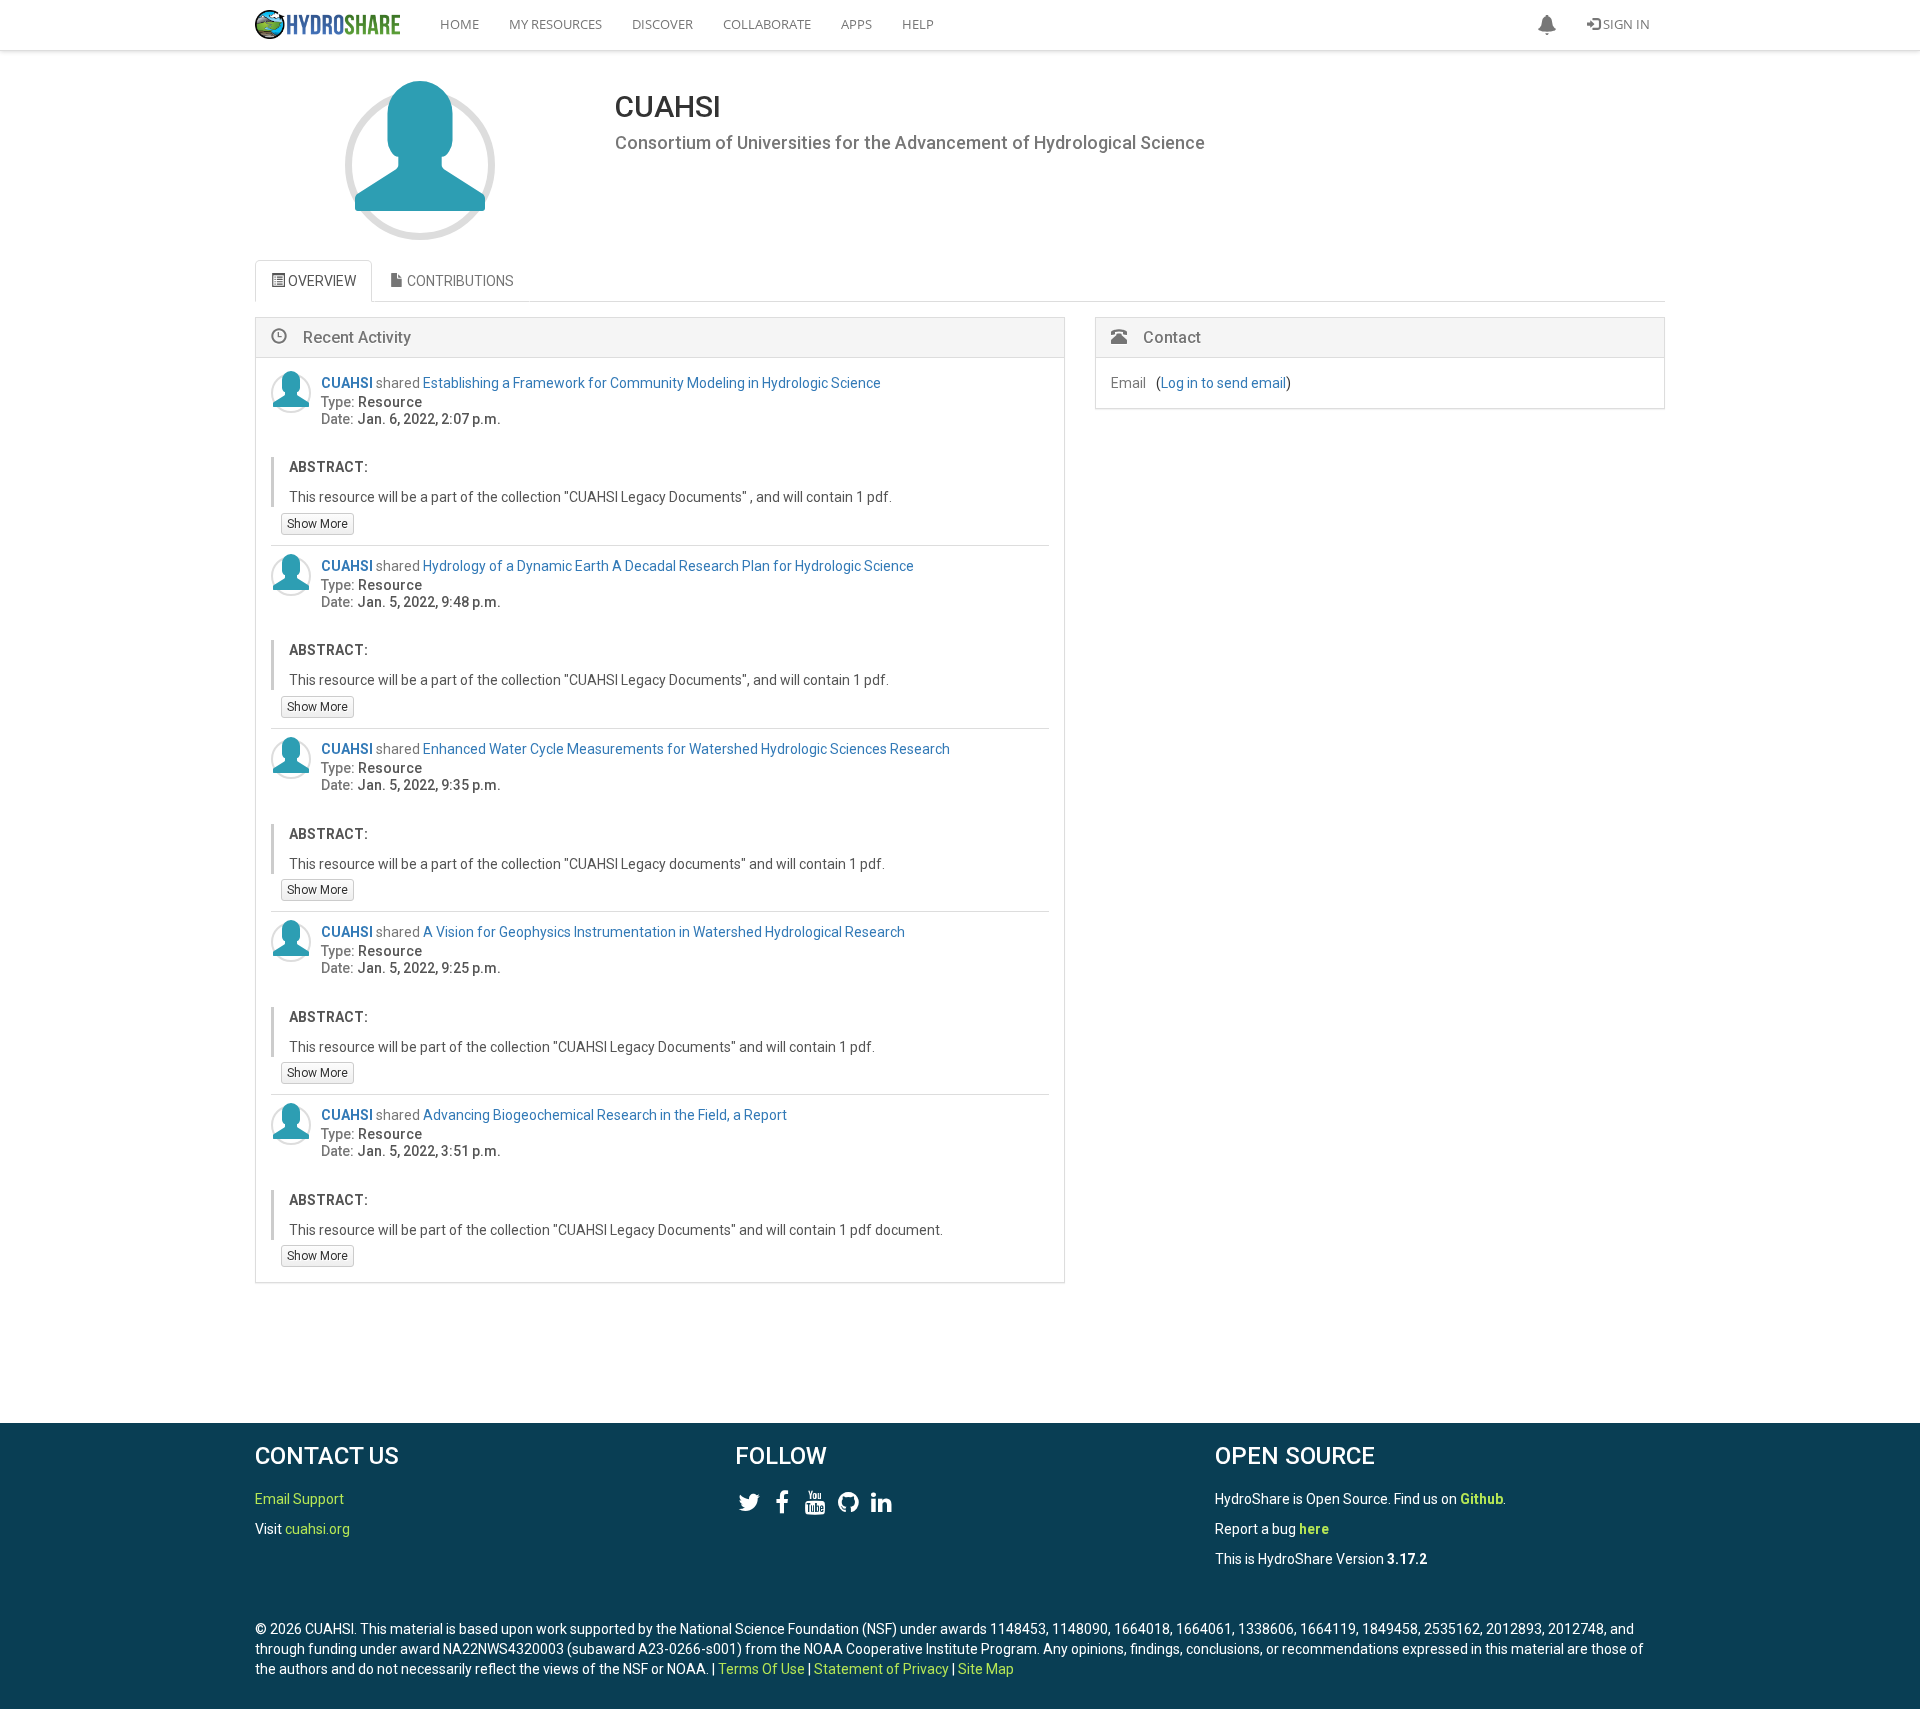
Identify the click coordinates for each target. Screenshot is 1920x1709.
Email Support (299, 1499)
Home (459, 24)
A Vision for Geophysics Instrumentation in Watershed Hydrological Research (664, 932)
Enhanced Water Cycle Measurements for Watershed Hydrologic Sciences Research (686, 749)
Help (918, 24)
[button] (1547, 25)
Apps (856, 24)
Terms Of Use (761, 1669)
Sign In (1625, 24)
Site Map (986, 1669)
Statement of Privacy (881, 1669)
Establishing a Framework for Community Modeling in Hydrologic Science (652, 383)
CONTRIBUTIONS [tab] (459, 281)
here (1314, 1529)
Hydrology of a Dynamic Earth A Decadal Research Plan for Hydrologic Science (668, 566)
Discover (662, 24)
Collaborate (767, 24)
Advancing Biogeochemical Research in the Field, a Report (605, 1115)
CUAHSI (348, 383)
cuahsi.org (317, 1529)
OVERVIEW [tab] (320, 281)
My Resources (555, 24)
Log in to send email (1223, 383)
